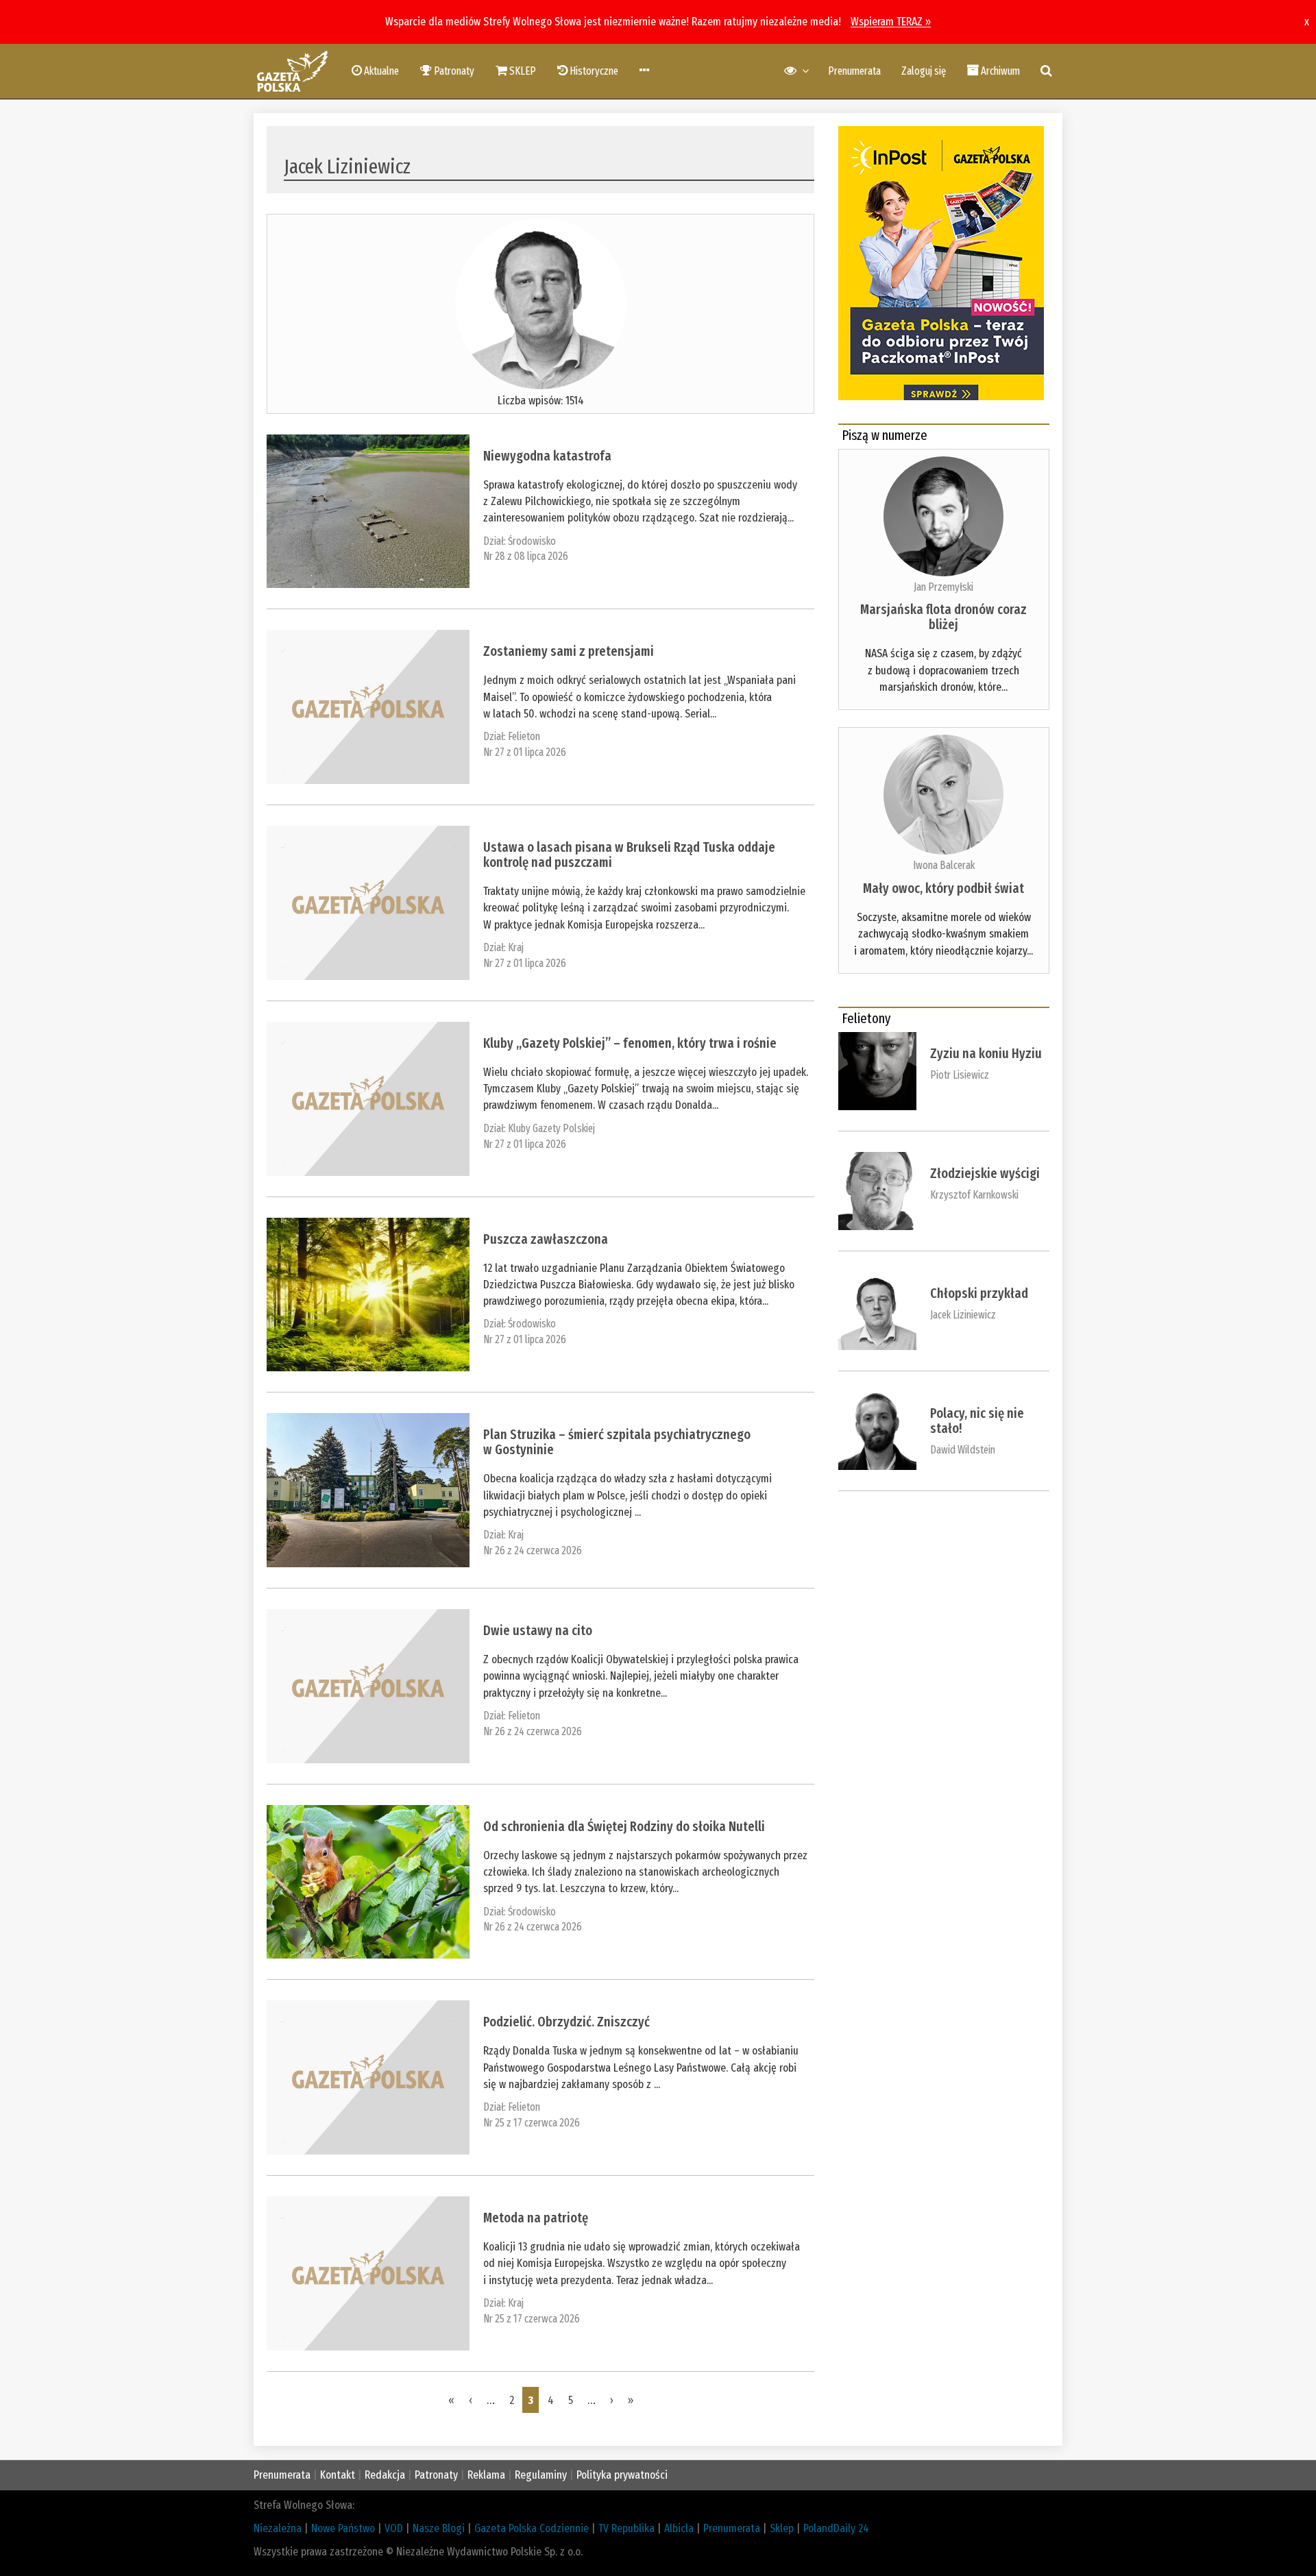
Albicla (679, 2528)
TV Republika (626, 2528)
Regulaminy (541, 2475)
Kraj (516, 947)
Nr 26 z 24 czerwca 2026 (533, 1550)
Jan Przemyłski (943, 587)
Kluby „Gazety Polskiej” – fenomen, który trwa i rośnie (630, 1043)
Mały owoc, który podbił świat (943, 888)
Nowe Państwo (343, 2528)
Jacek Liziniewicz (963, 1315)
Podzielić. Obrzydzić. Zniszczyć (566, 2022)
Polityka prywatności (622, 2475)
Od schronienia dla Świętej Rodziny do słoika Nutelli (624, 1826)
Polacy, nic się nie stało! (977, 1421)
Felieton (524, 736)
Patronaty (436, 2475)
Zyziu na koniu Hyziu (986, 1053)
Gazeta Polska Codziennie (532, 2528)
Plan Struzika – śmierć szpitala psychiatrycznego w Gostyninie (617, 1442)
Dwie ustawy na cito (538, 1630)
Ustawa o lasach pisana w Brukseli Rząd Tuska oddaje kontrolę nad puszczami (629, 855)
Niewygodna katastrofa (547, 456)
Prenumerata (854, 71)
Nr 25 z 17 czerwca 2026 (532, 2123)
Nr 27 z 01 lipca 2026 (525, 752)
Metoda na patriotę (536, 2218)
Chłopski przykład (979, 1293)
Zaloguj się (924, 71)
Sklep (782, 2528)
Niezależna (278, 2528)
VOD (394, 2528)
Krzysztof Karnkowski (974, 1195)
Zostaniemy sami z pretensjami (569, 651)
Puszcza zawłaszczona (546, 1239)
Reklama (486, 2475)
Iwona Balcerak (944, 865)
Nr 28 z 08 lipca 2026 (526, 556)
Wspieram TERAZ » (891, 22)
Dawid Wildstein (963, 1450)
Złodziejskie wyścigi (985, 1173)
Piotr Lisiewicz (960, 1075)
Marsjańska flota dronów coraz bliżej (943, 617)
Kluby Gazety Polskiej (551, 1128)
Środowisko (532, 541)
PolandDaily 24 (836, 2528)
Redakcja (385, 2475)
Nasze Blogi (439, 2528)
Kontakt (338, 2475)
